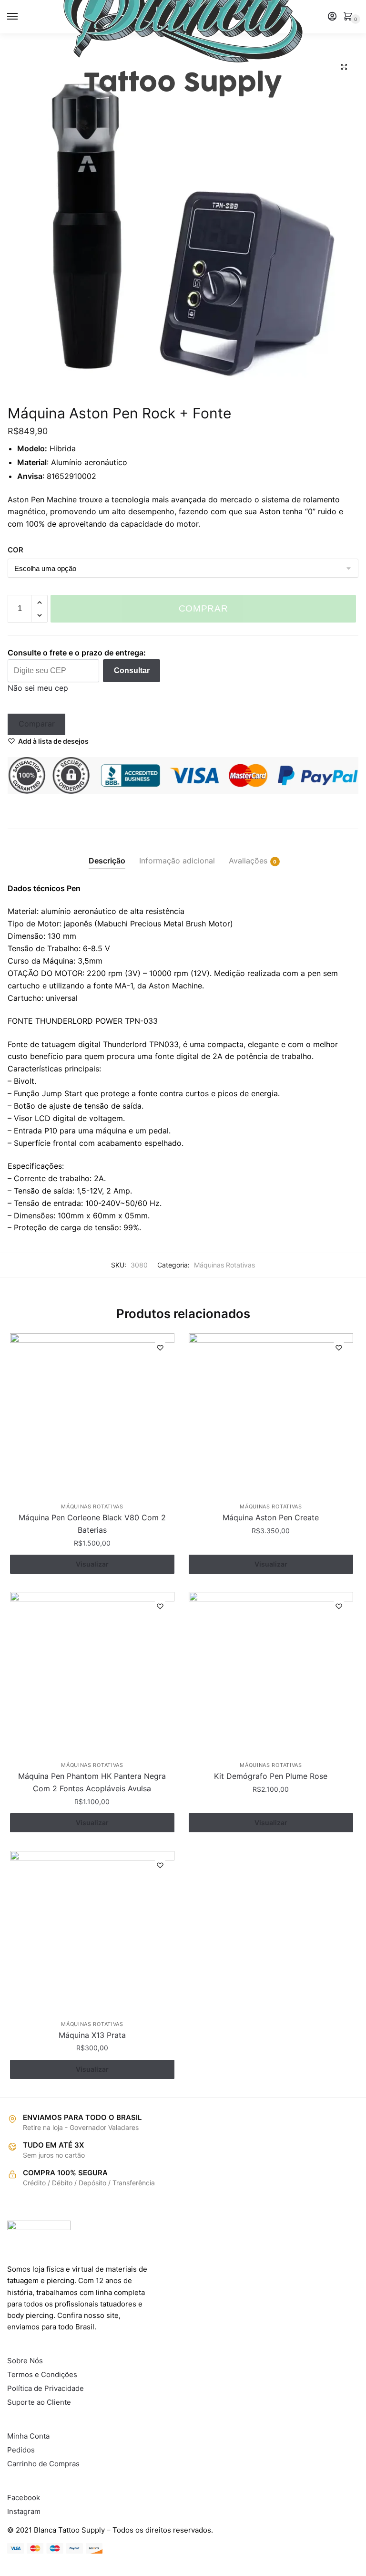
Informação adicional (177, 861)
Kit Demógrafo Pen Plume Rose (271, 1776)
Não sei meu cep (38, 688)
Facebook (24, 2498)
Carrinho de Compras (43, 2464)
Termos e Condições (42, 2374)
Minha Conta (28, 2436)
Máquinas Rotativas (224, 1265)
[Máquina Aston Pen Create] (271, 1416)
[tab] (107, 853)
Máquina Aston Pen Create (271, 1517)
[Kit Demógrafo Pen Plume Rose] (271, 1674)
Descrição (107, 861)
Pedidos (21, 2450)
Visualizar (92, 1564)
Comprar (203, 608)
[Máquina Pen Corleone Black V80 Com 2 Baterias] (92, 1416)
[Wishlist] (160, 1348)
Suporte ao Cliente (39, 2402)
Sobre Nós (25, 2361)
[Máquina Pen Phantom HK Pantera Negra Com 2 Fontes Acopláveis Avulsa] (92, 1674)
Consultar (132, 670)
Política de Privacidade (46, 2388)
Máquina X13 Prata (92, 2035)
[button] (344, 67)
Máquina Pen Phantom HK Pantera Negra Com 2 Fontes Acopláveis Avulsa (92, 1782)
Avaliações (248, 861)
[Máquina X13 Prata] (92, 1933)
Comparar (37, 724)
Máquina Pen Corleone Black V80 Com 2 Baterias (92, 1524)
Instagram (24, 2511)
